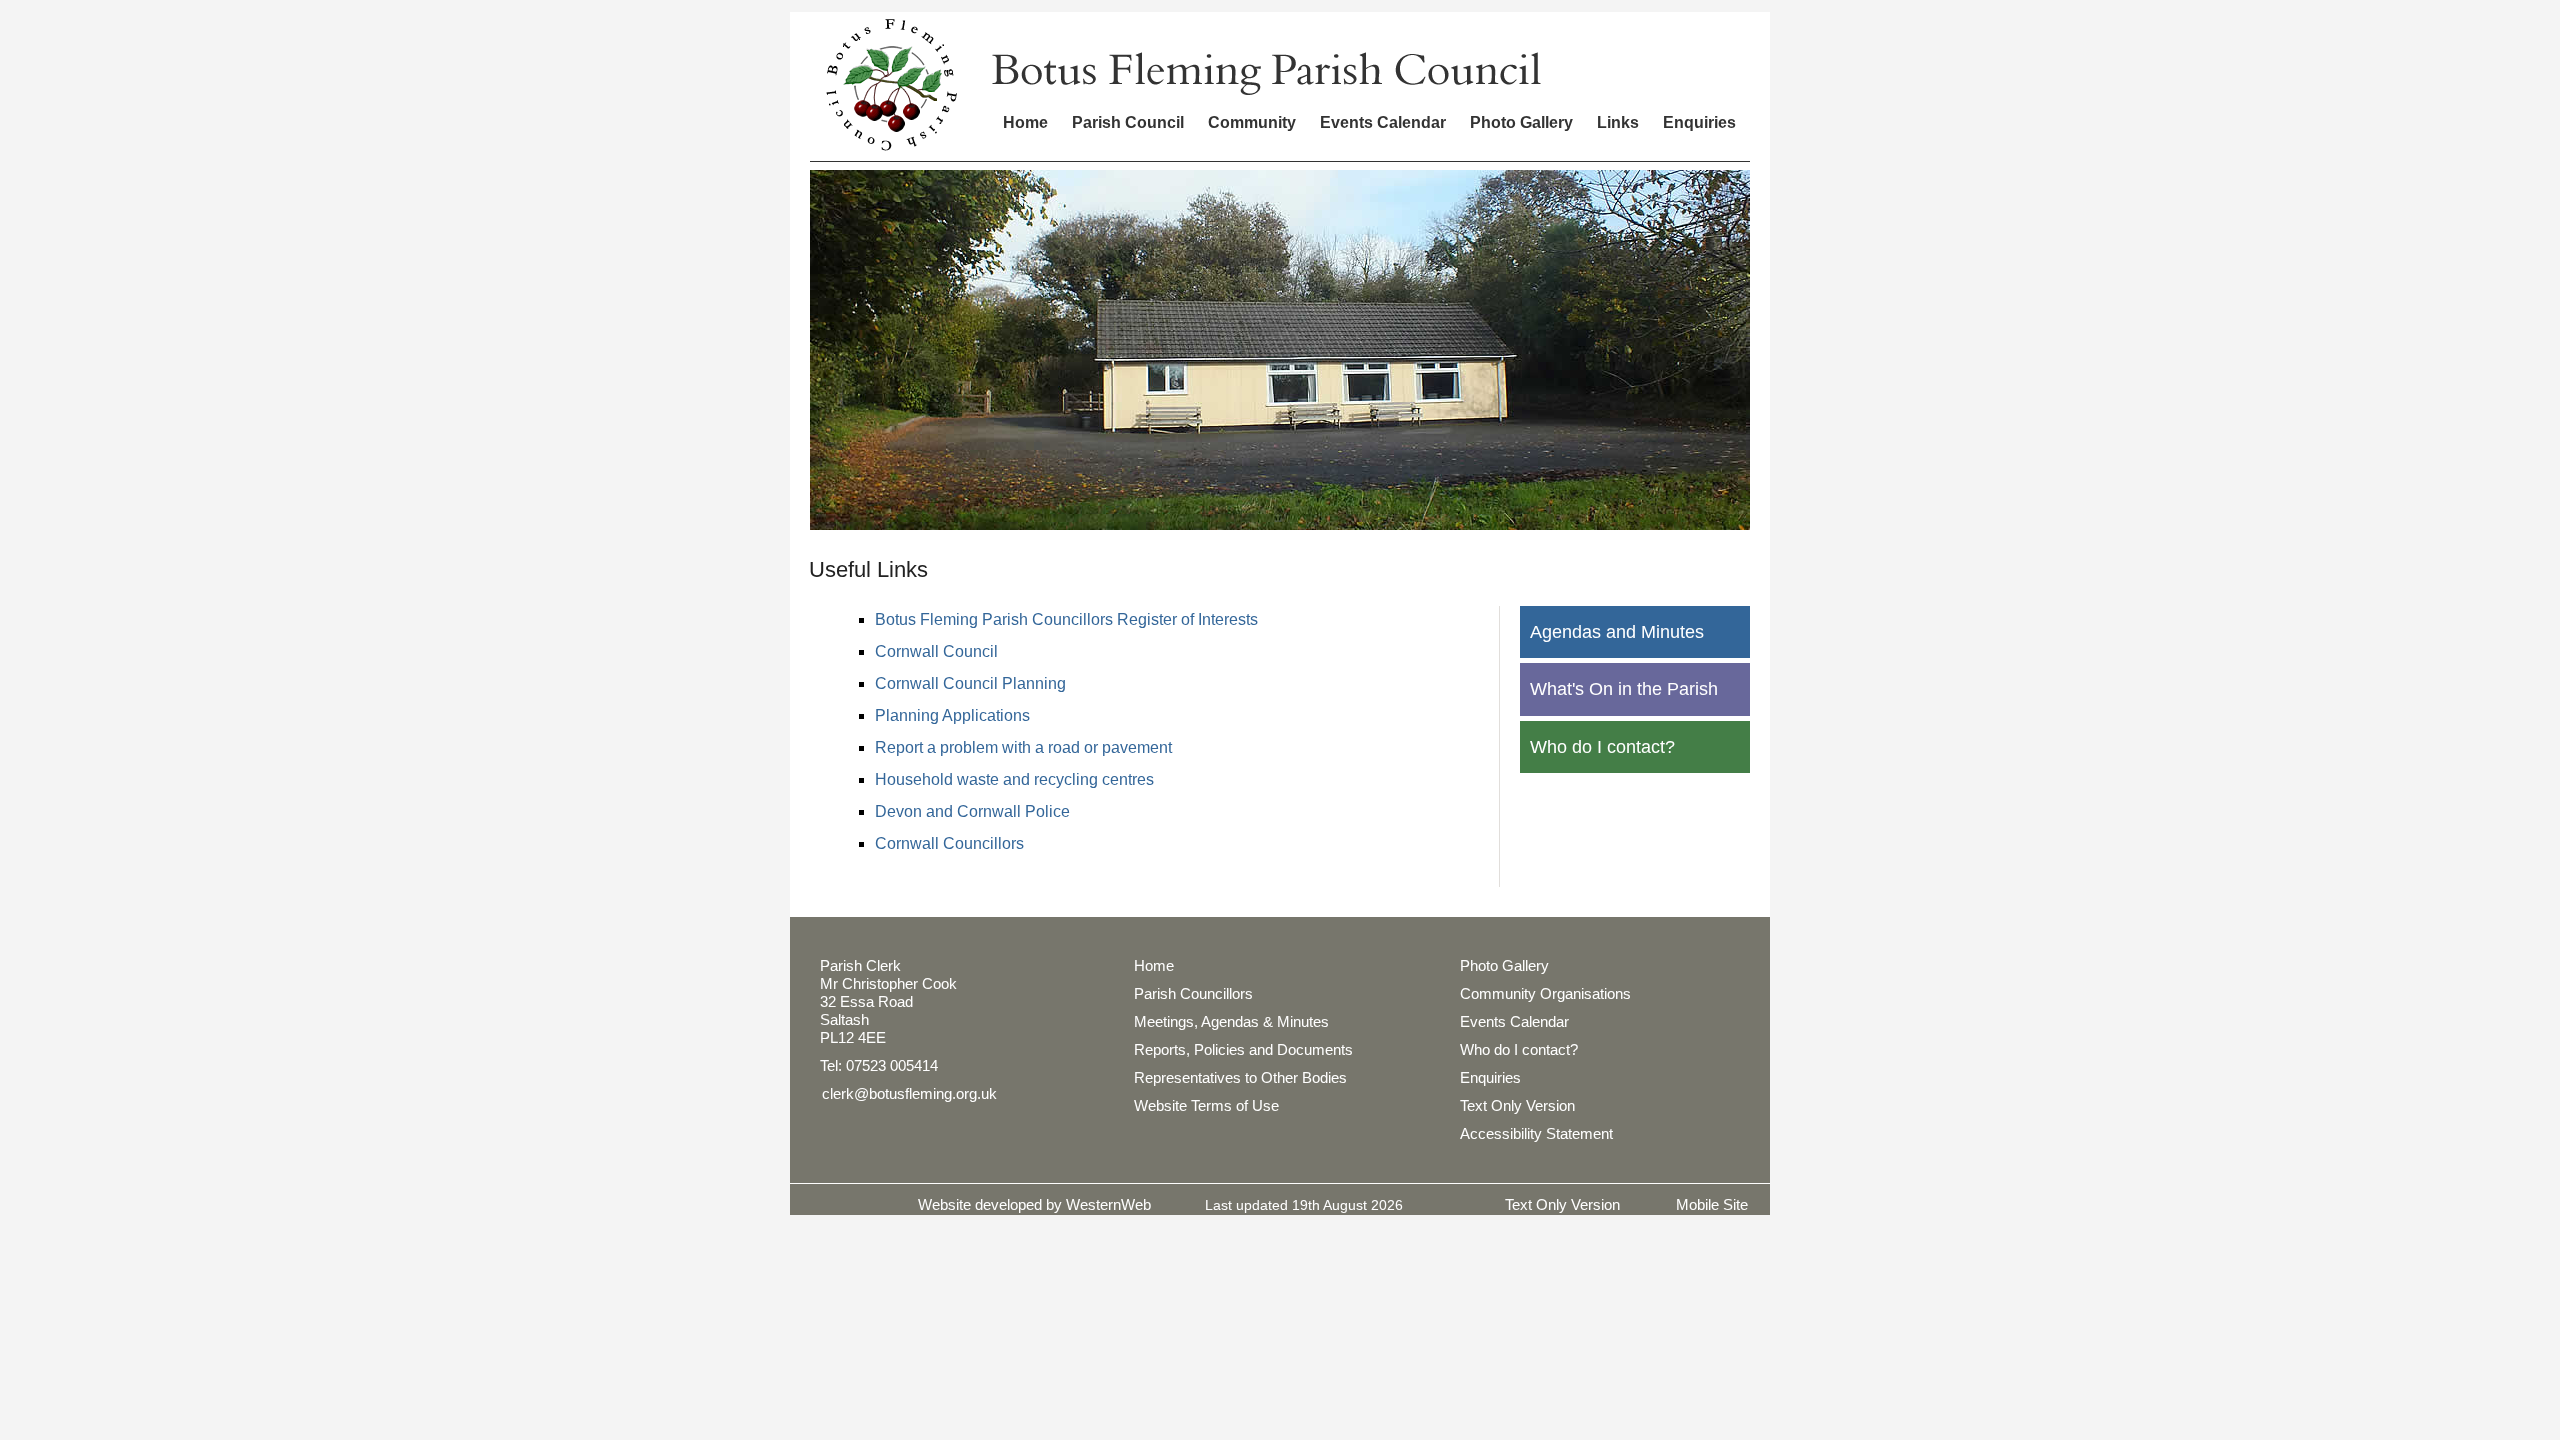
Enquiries (1699, 122)
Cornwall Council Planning (970, 683)
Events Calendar (1383, 122)
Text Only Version (1517, 1105)
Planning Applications (952, 715)
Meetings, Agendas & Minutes (1231, 1021)
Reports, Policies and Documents (1243, 1049)
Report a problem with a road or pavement (1023, 747)
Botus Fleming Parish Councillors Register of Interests (1066, 619)
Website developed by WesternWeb (1034, 1204)
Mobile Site (1712, 1204)
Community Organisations (1545, 993)
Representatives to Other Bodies (1240, 1077)
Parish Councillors (1193, 993)
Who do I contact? (1602, 747)
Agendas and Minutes (1617, 632)
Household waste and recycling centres (1014, 779)
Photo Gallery (1521, 122)
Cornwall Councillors (949, 843)
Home (1025, 122)
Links (1618, 122)
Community (1252, 122)
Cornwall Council (936, 651)
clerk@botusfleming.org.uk (909, 1093)
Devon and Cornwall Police (972, 811)
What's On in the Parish (1624, 689)
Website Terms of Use (1206, 1105)
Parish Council (1128, 122)
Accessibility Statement (1536, 1133)
